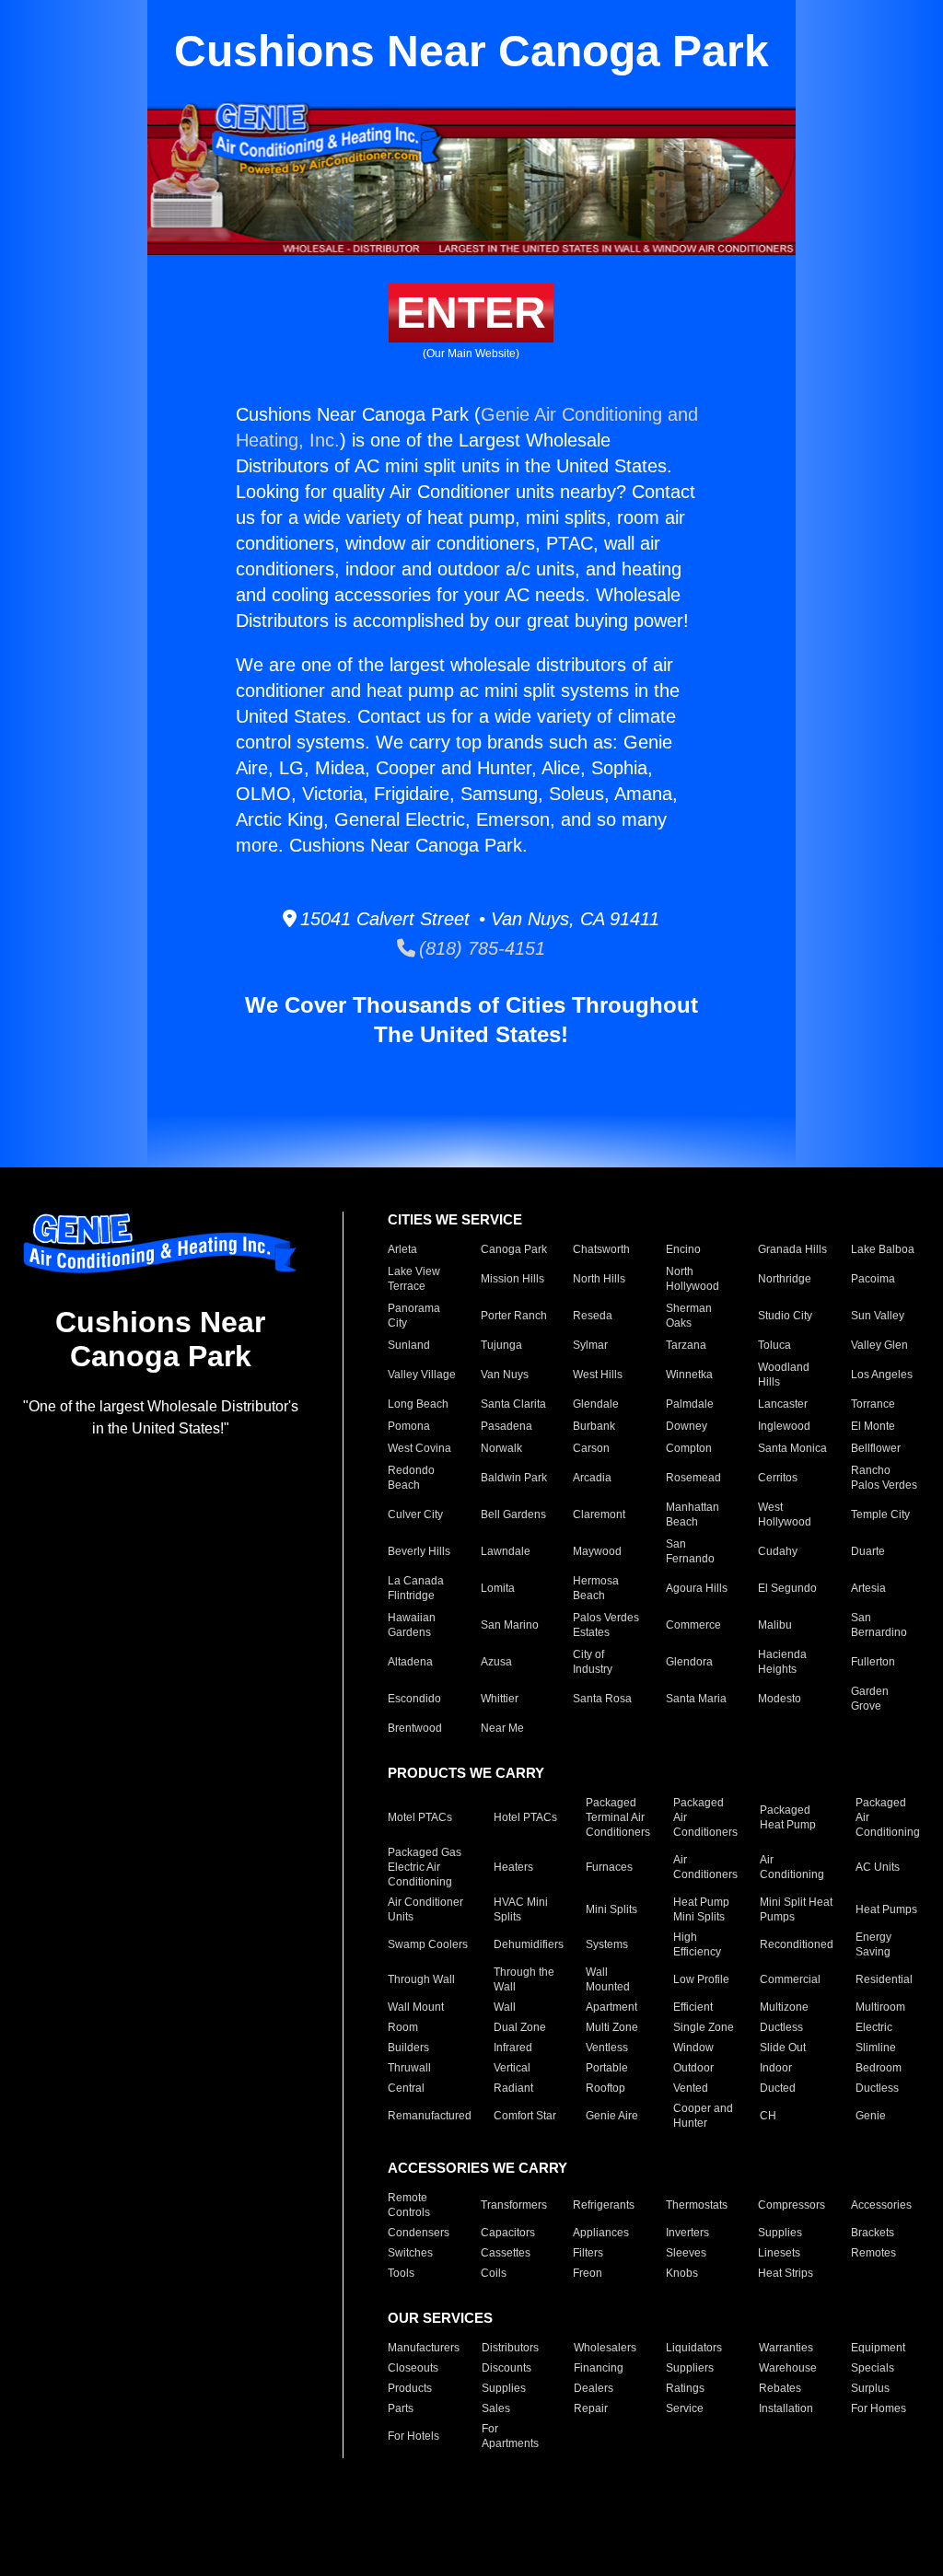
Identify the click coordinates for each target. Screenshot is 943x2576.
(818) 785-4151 (480, 948)
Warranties (786, 2348)
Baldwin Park (514, 1478)
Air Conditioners (705, 1867)
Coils (494, 2273)
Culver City (415, 1514)
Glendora (689, 1662)
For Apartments (510, 2436)
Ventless (607, 2048)
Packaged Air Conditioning (888, 1817)
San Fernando (690, 1551)
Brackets (873, 2233)
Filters (588, 2253)
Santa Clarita (513, 1404)
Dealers (594, 2388)
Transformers (514, 2205)
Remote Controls (409, 2205)
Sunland (409, 1345)
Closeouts (413, 2368)
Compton (689, 1448)
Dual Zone (520, 2027)
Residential (884, 1979)
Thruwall (409, 2068)
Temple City (880, 1514)
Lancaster (783, 1404)
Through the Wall (524, 1979)
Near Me (502, 1728)
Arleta (402, 1249)
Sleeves (686, 2253)
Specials (873, 2368)
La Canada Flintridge (416, 1588)
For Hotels (413, 2436)
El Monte (873, 1426)
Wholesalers (605, 2348)
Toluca (774, 1345)
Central (406, 2088)
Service (685, 2408)
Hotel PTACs (525, 1817)
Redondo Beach (411, 1478)
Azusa (496, 1662)
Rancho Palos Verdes (884, 1478)
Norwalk (501, 1448)
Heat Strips (786, 2273)
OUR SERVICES (440, 2318)
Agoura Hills (697, 1588)
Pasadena (506, 1426)
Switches (410, 2253)
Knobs (682, 2273)
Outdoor (693, 2068)
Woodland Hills (784, 1375)
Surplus (870, 2388)
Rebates (780, 2388)
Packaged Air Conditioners (705, 1817)
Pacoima (873, 1279)
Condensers (419, 2233)
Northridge (785, 1279)
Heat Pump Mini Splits (701, 1909)
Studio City (785, 1316)
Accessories (881, 2205)
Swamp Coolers (428, 1944)
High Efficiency (697, 1944)
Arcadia (592, 1478)
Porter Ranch (514, 1316)
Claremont (599, 1514)
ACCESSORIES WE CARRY (477, 2168)
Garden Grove (870, 1699)
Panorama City (414, 1316)
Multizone (784, 2007)
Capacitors (508, 2233)
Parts (401, 2408)
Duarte (868, 1551)
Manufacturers (424, 2348)
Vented (691, 2088)
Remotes (873, 2253)
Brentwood (415, 1728)
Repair (591, 2408)
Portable (607, 2068)
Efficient (693, 2007)
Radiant (513, 2088)
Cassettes (506, 2253)
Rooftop (605, 2088)
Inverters (687, 2233)
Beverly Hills (419, 1551)
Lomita (498, 1588)
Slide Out (783, 2048)
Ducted (778, 2088)
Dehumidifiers (529, 1944)
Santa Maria (696, 1699)
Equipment (878, 2348)
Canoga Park (514, 1249)
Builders (408, 2048)
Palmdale (690, 1404)
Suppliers (690, 2368)
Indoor (776, 2068)
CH (768, 2116)
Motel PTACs (420, 1817)
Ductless (781, 2027)
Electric (874, 2027)
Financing (599, 2368)
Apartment (611, 2007)
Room (403, 2027)
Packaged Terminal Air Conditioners (618, 1817)
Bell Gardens (513, 1514)
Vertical (512, 2068)
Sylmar (590, 1345)
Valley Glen (879, 1345)
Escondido (414, 1699)
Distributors (510, 2348)
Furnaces (609, 1867)
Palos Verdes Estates (606, 1625)
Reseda (593, 1316)
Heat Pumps (886, 1909)
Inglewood (784, 1426)
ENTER (471, 313)
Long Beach (418, 1404)
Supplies (780, 2233)
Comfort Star (525, 2116)
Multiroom (880, 2007)
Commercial (790, 1979)
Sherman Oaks (689, 1316)
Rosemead (693, 1478)
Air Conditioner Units (425, 1909)
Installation (786, 2408)
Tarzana (686, 1345)
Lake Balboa (883, 1249)
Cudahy (778, 1551)
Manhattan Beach (693, 1514)
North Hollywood (693, 1279)
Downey (687, 1426)
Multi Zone (612, 2027)
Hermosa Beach (596, 1588)
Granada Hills (792, 1249)
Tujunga (501, 1345)
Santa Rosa (602, 1699)
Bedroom (879, 2068)
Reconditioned (797, 1944)
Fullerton (873, 1662)
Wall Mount (416, 2007)
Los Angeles (882, 1375)
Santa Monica (792, 1448)
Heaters (513, 1867)
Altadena (410, 1662)
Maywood (597, 1551)
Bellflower (876, 1448)
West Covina (419, 1448)
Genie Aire (612, 2116)
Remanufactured (430, 2116)
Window (693, 2048)
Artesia (868, 1588)
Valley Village (422, 1375)
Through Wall (421, 1979)
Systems (607, 1944)
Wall (505, 2007)
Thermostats (697, 2205)
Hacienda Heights (782, 1662)
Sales (496, 2408)
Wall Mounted (608, 1979)
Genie (871, 2116)
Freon (588, 2273)
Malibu (775, 1625)
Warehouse (788, 2368)
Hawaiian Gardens (412, 1625)
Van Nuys (505, 1375)
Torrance (873, 1404)
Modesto (780, 1699)
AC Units (878, 1867)
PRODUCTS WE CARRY (466, 1773)
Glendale (596, 1404)
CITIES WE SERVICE (455, 1219)
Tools (401, 2273)
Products (410, 2388)
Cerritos (778, 1478)
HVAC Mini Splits (521, 1909)
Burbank (594, 1426)
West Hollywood (785, 1514)
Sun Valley (878, 1316)
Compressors (792, 2205)
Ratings (685, 2388)
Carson (591, 1448)
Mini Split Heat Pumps (796, 1909)
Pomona (409, 1426)
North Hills (599, 1279)
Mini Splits (611, 1909)
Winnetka (689, 1375)
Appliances (601, 2233)
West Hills (598, 1375)
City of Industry (593, 1662)
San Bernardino (879, 1625)
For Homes (879, 2408)
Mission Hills (512, 1279)
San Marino (510, 1625)
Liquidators (694, 2348)
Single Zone (704, 2027)
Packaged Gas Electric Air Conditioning (425, 1867)
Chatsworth (601, 1249)
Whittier (500, 1699)
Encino (683, 1249)
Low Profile (701, 1979)
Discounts (506, 2368)
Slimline (876, 2048)
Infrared (513, 2048)
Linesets (779, 2253)
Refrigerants (604, 2205)
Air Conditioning (792, 1867)
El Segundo (787, 1588)
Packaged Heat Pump (788, 1817)
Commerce (693, 1625)
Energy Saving (873, 1944)
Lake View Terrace (414, 1279)
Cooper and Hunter (703, 2116)
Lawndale (506, 1551)
